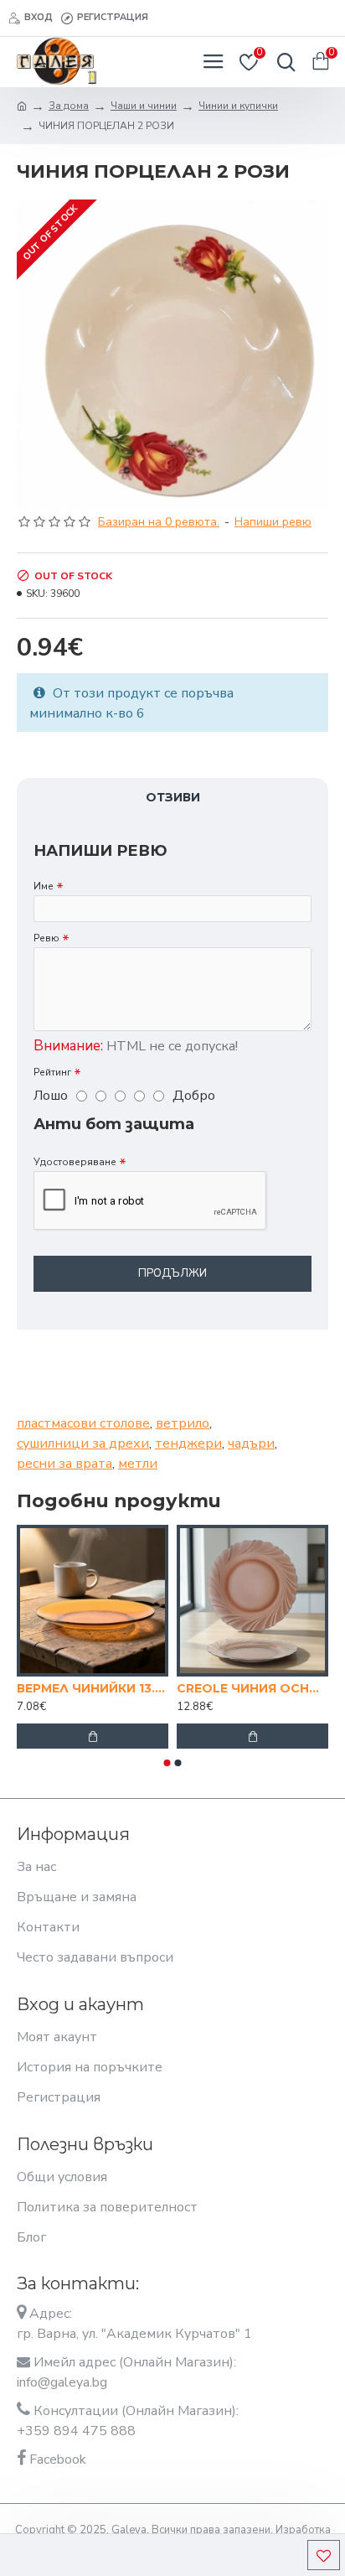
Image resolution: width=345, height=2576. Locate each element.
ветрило (183, 1423)
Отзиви (173, 797)
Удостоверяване (75, 1162)
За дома (69, 106)
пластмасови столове (83, 1423)
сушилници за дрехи (83, 1443)
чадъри (251, 1443)
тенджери (188, 1443)
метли (138, 1464)
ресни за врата (64, 1464)
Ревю (46, 938)
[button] (167, 1763)
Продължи (172, 1273)
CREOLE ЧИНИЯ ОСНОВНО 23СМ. (252, 1688)
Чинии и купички (238, 106)
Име (44, 886)
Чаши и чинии (144, 106)
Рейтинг (52, 1072)
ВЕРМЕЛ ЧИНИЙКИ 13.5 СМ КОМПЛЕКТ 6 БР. (93, 1688)
